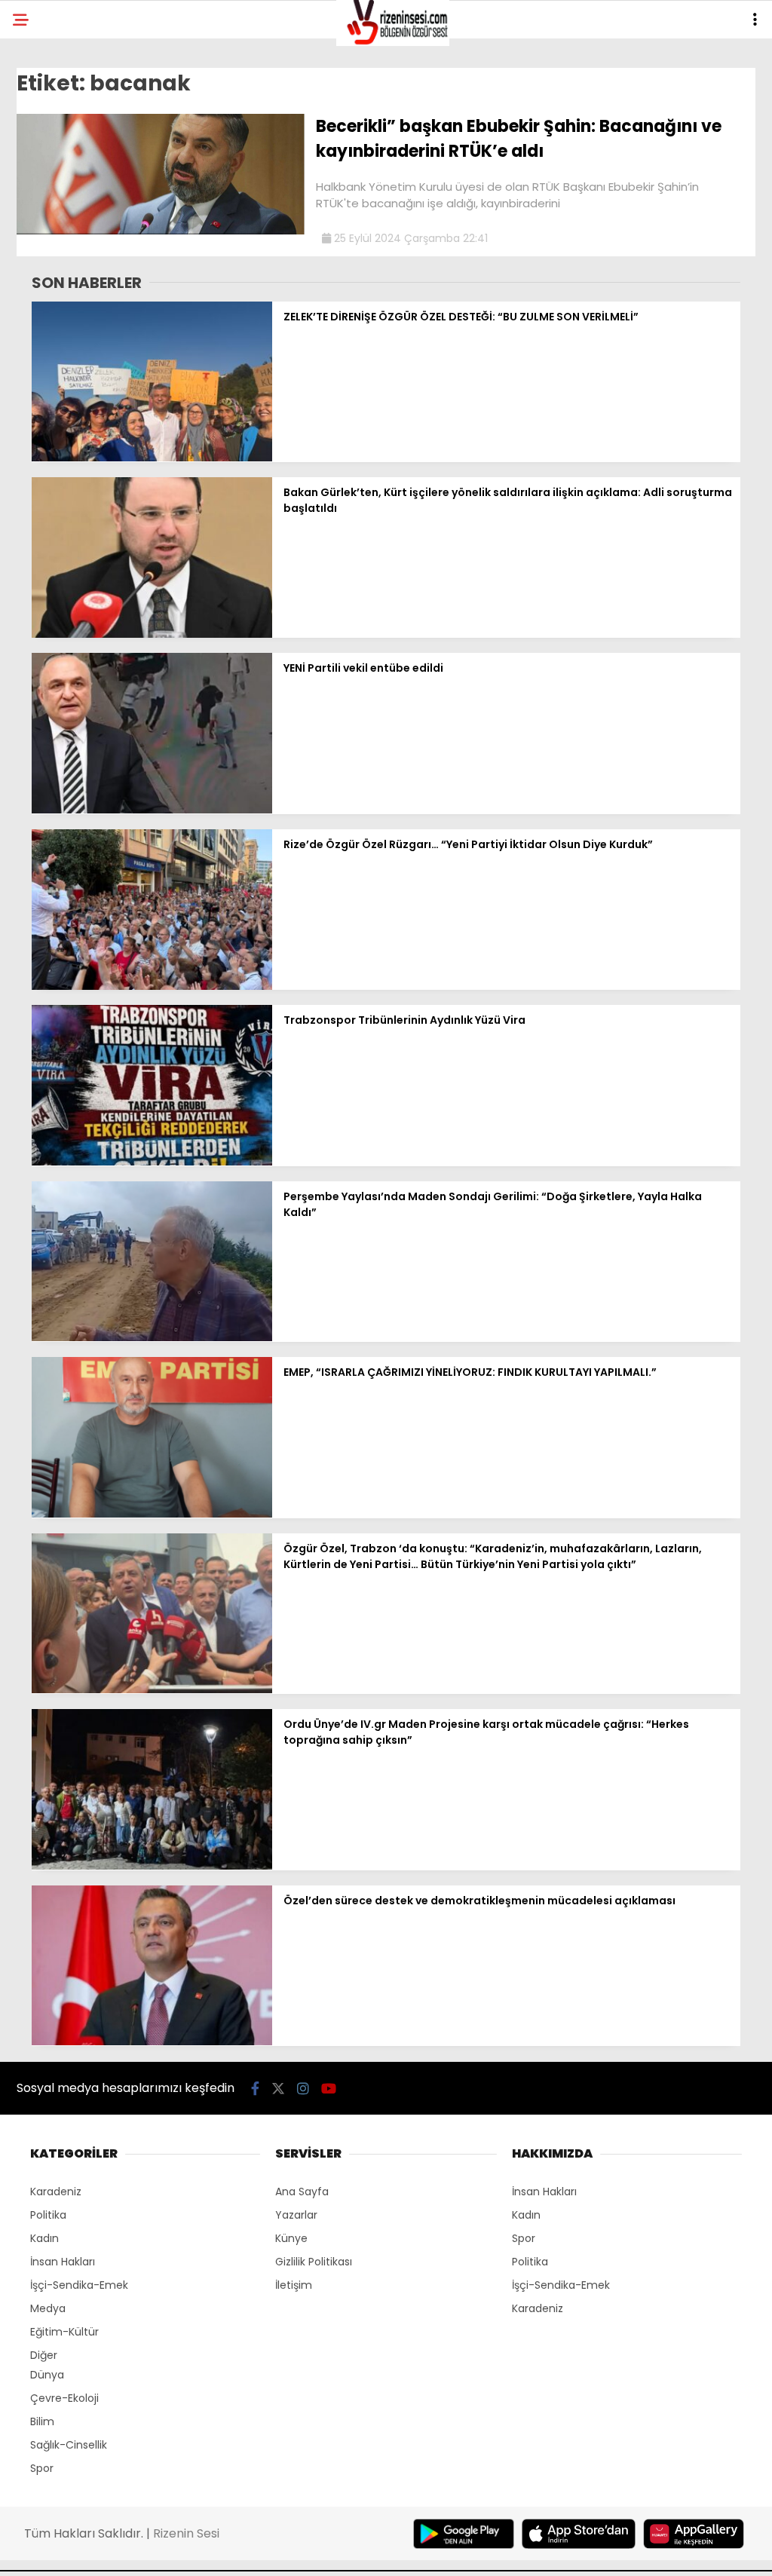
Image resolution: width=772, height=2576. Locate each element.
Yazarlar (296, 2215)
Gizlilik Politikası (314, 2262)
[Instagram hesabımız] (303, 2089)
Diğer (44, 2355)
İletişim (294, 2285)
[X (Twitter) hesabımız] (278, 2089)
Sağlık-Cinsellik (69, 2445)
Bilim (42, 2421)
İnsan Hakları (63, 2262)
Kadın (44, 2238)
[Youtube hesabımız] (329, 2089)
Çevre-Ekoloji (64, 2398)
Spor (42, 2468)
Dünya (47, 2375)
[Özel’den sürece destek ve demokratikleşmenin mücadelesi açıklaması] (152, 2042)
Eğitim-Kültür (64, 2332)
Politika (48, 2215)
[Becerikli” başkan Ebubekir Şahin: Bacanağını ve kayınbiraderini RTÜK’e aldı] (161, 231)
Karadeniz (56, 2192)
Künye (291, 2238)
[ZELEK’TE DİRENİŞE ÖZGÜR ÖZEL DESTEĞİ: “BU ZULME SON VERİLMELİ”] (152, 458)
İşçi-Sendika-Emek (79, 2285)
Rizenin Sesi (186, 2533)
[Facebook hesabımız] (255, 2089)
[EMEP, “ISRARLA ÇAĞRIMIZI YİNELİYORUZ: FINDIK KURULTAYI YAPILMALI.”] (152, 1514)
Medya (48, 2308)
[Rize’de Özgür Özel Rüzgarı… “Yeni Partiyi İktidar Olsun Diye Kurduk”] (152, 986)
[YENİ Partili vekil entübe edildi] (152, 810)
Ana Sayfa (302, 2192)
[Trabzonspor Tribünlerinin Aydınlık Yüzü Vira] (152, 1162)
